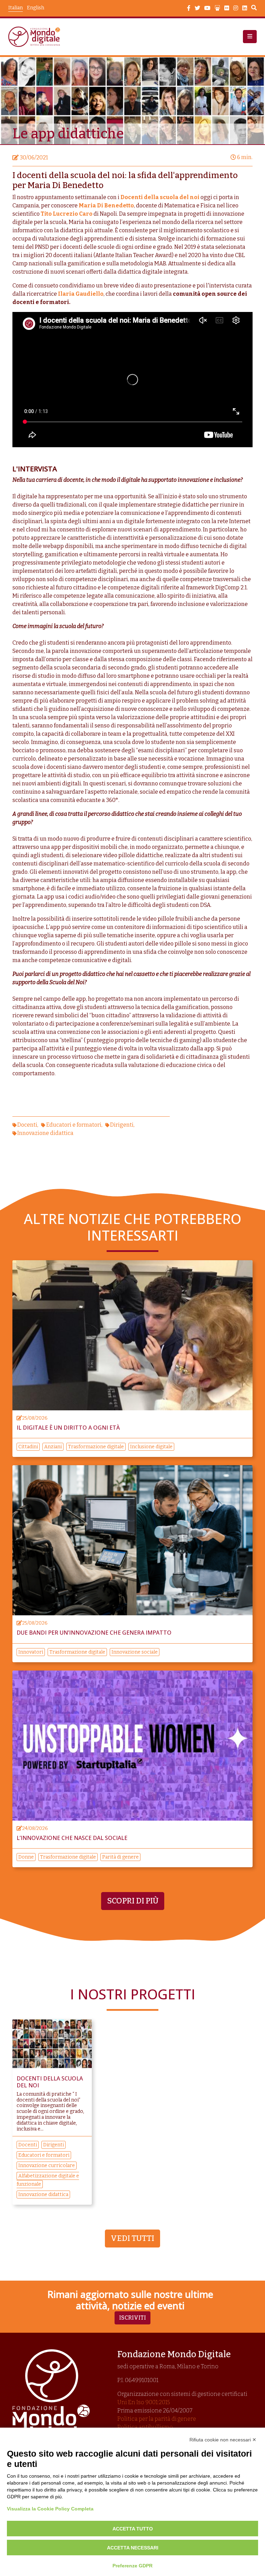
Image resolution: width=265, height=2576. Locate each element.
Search (254, 9)
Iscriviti (132, 2318)
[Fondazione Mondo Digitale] (36, 37)
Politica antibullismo (145, 2427)
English (36, 8)
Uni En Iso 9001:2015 (144, 2402)
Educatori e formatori (74, 1125)
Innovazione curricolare (47, 2166)
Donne (26, 1857)
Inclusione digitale (151, 1447)
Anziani (53, 1447)
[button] (250, 37)
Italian (16, 8)
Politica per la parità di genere (157, 2419)
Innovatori (31, 1652)
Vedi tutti (132, 2238)
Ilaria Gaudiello (81, 294)
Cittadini (28, 1447)
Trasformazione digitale (96, 1447)
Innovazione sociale (135, 1652)
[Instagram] (236, 8)
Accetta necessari (133, 2548)
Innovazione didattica (45, 1133)
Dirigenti (122, 1125)
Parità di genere (120, 1857)
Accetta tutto (133, 2529)
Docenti (27, 1125)
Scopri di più (133, 1901)
